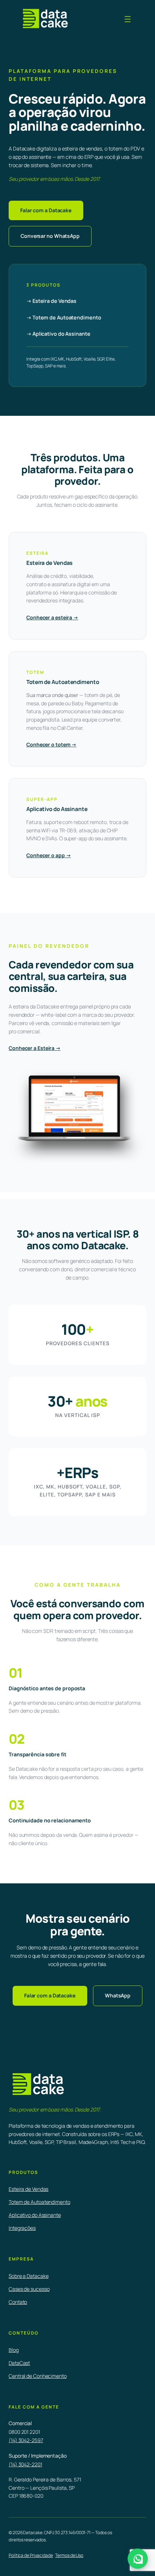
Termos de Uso (69, 2555)
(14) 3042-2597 (26, 2440)
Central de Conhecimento (38, 2376)
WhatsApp (118, 1995)
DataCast (19, 2363)
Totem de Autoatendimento (39, 2202)
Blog (14, 2350)
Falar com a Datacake (46, 210)
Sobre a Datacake (28, 2276)
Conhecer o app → (48, 855)
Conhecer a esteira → (52, 617)
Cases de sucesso (29, 2289)
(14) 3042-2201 (25, 2464)
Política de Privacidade (31, 2555)
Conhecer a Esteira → (35, 1048)
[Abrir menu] (128, 19)
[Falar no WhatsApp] (138, 2559)
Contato (18, 2302)
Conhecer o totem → (51, 744)
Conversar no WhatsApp (50, 236)
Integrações (22, 2228)
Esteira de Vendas (28, 2189)
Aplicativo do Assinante (35, 2215)
